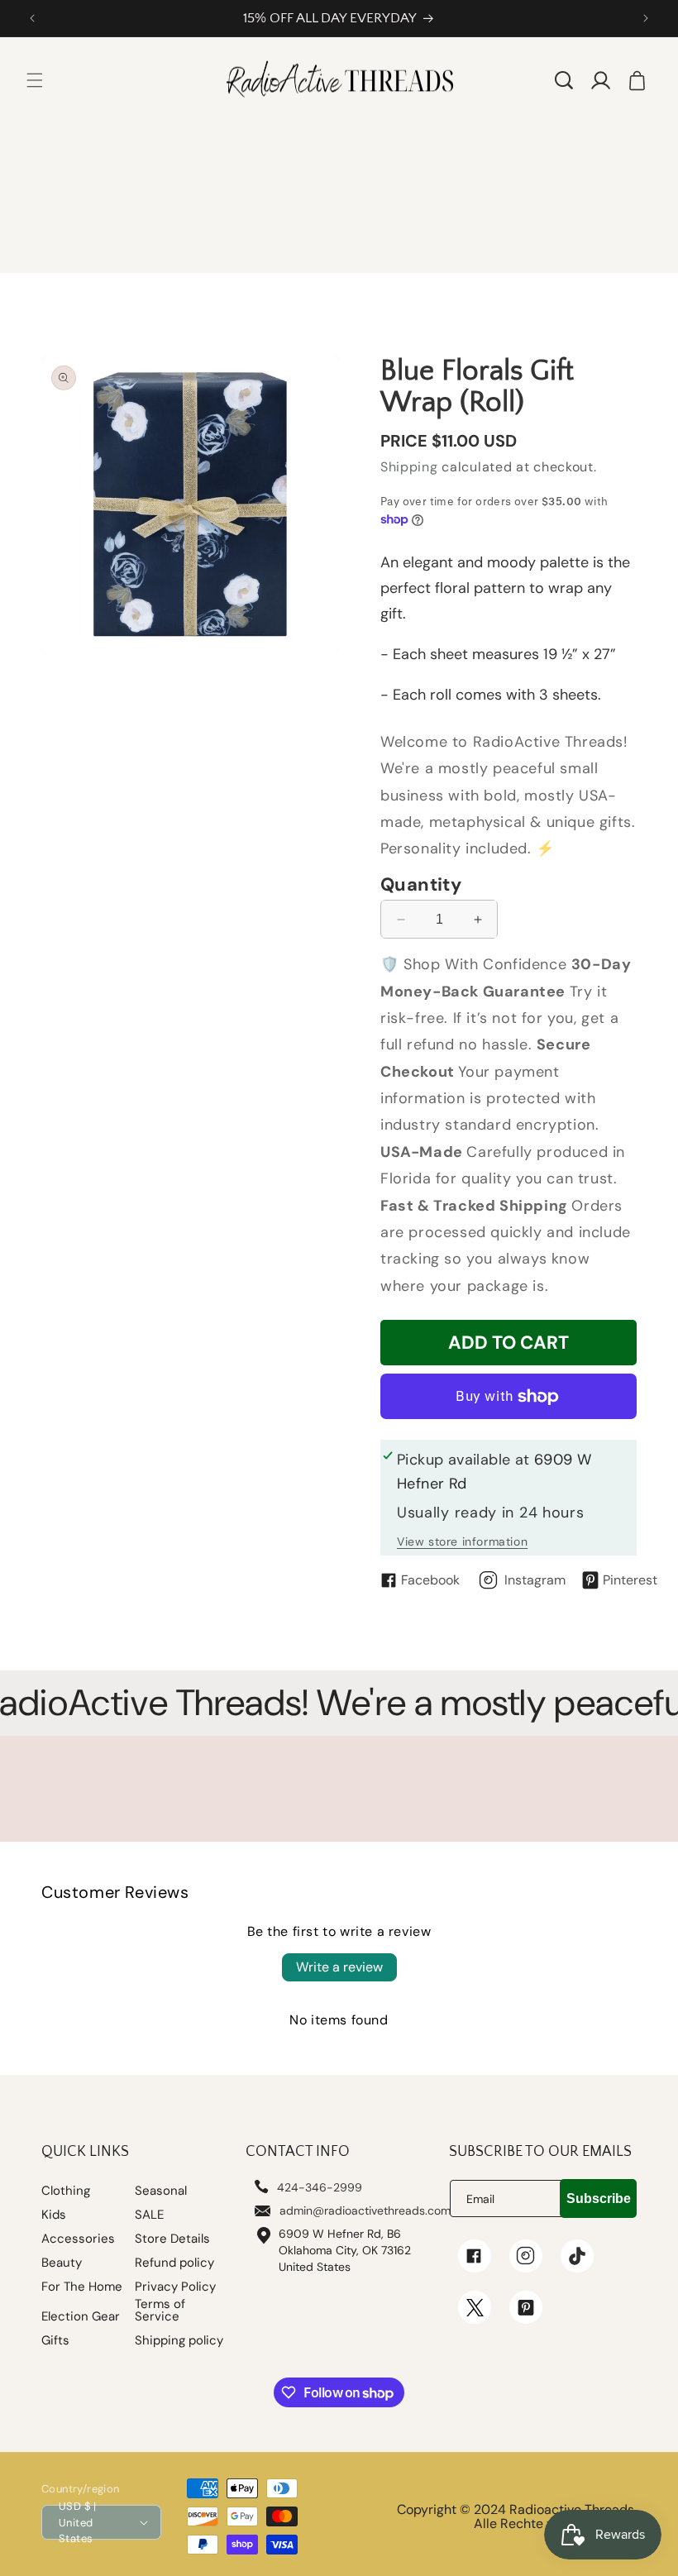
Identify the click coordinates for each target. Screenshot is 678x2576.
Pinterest (630, 1580)
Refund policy (174, 2263)
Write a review (339, 1967)
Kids (54, 2215)
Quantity (421, 885)
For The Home (82, 2287)
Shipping (409, 467)
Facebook (430, 1580)
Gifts (55, 2341)
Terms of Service (160, 2311)
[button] (35, 80)
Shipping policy (179, 2341)
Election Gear (81, 2317)
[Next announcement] (646, 18)
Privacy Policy (175, 2287)
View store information (462, 1541)
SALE (149, 2215)
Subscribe (599, 2198)
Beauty (62, 2263)
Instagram (535, 1580)
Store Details (172, 2239)
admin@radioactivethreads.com (365, 2210)
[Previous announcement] (32, 18)
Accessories (78, 2239)
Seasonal (161, 2191)
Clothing (66, 2191)
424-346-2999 (320, 2187)
